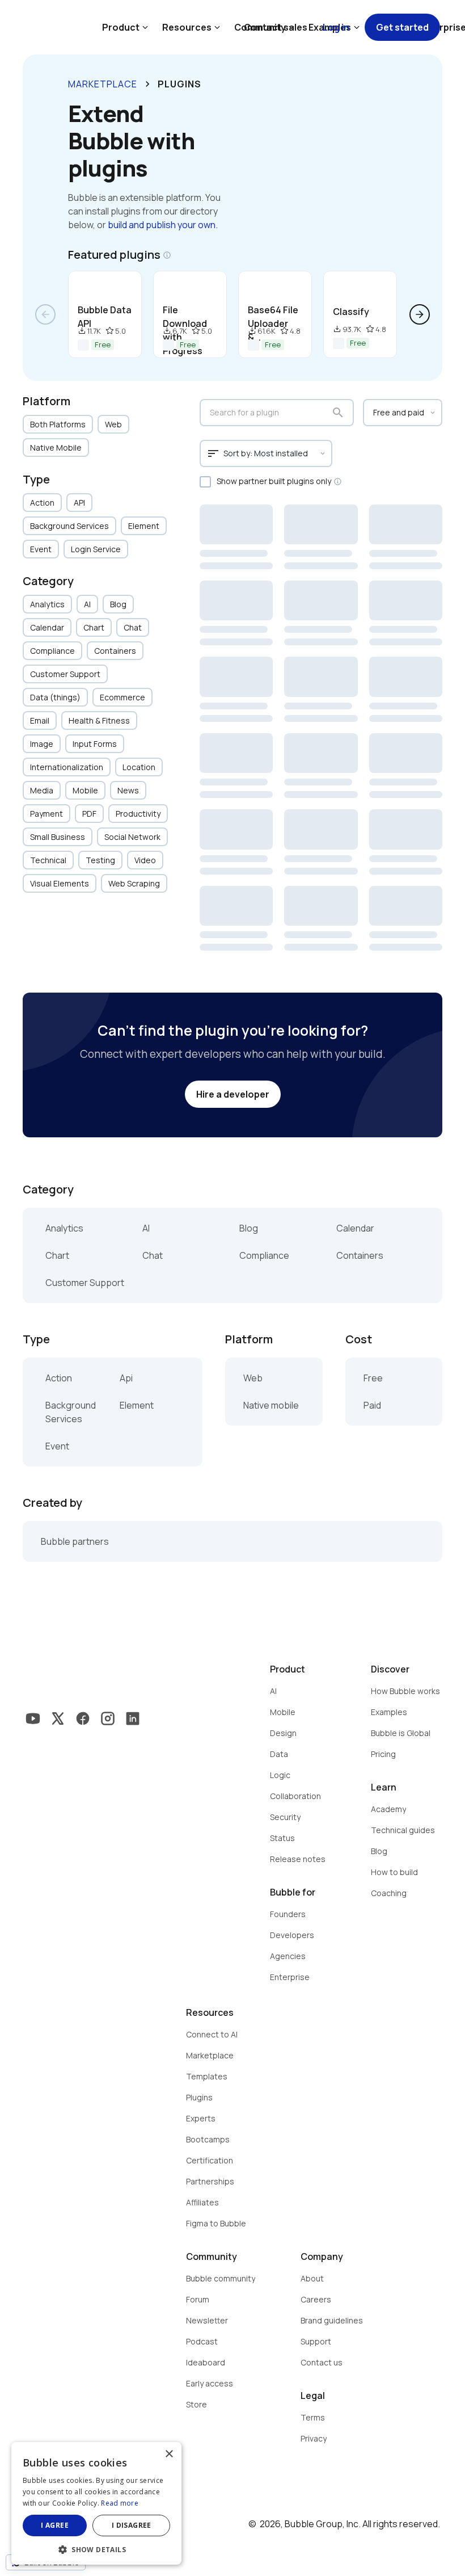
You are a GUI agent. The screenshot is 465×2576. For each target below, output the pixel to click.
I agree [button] (55, 2525)
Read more (120, 2503)
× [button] (169, 2454)
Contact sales (276, 27)
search (338, 413)
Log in (336, 27)
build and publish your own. (163, 225)
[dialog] (96, 2503)
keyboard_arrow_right (147, 84)
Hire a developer (233, 1094)
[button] (96, 2548)
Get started (402, 27)
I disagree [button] (132, 2525)
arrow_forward (420, 314)
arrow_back (45, 314)
